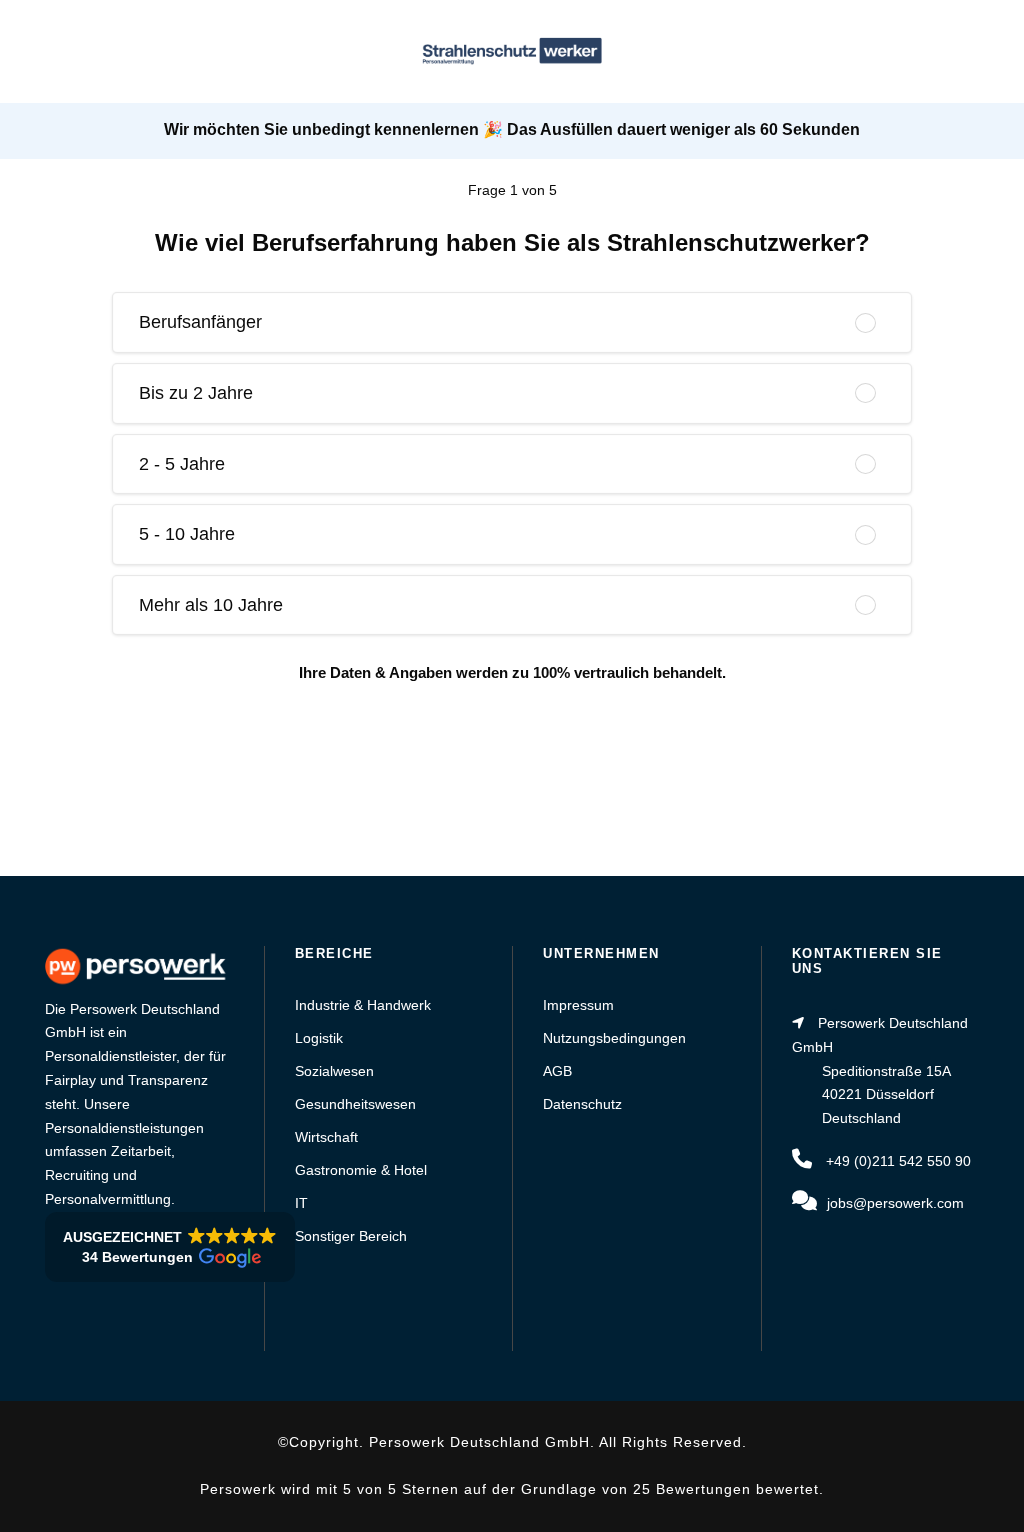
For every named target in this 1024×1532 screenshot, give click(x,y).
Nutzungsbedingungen (614, 1038)
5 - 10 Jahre (187, 534)
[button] (170, 1247)
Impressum (578, 1005)
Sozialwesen (334, 1071)
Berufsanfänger (200, 322)
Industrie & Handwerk (363, 1005)
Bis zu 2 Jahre (196, 393)
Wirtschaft (326, 1137)
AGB (557, 1071)
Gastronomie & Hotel (361, 1170)
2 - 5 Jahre (182, 464)
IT (301, 1203)
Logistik (319, 1038)
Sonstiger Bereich (351, 1236)
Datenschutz (582, 1104)
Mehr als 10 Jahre (211, 605)
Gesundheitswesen (355, 1104)
